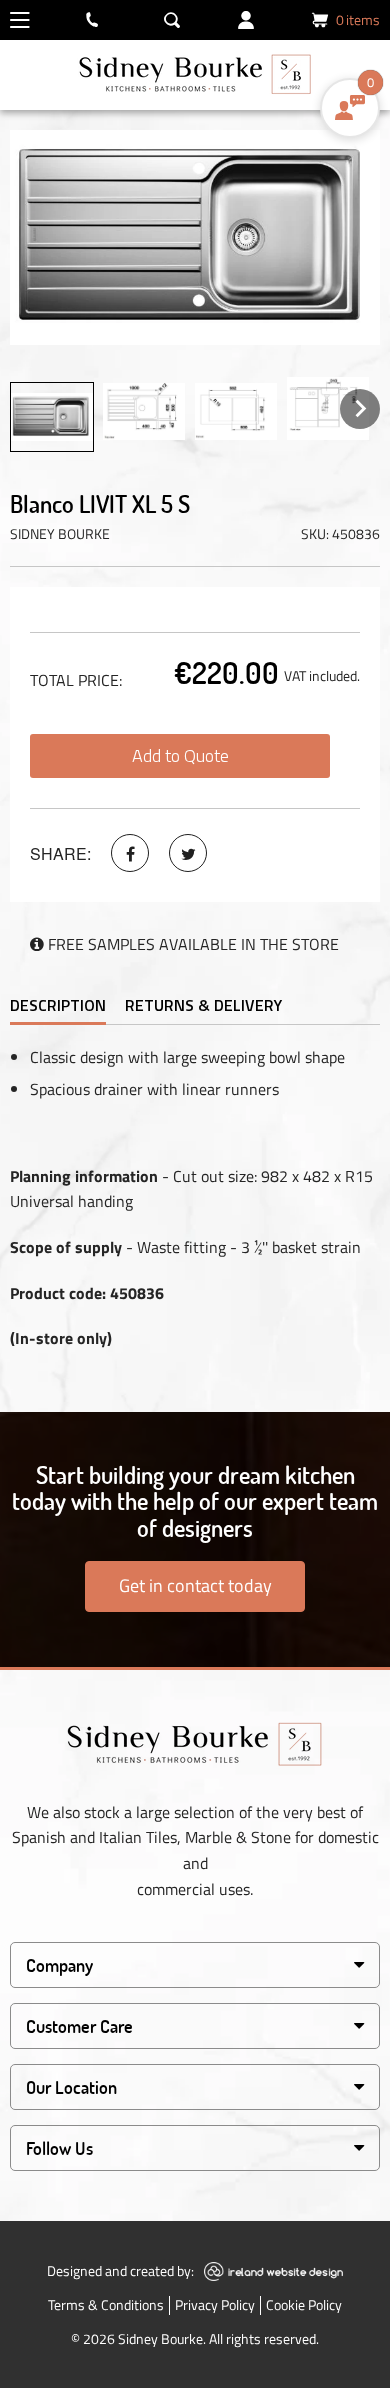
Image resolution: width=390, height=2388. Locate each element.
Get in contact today (195, 1585)
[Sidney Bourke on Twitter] (188, 853)
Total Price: (76, 680)
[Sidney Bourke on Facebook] (130, 853)
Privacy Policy (215, 2304)
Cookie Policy (304, 2304)
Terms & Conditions (106, 2304)
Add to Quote (180, 755)
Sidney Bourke (60, 533)
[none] (52, 417)
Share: (60, 853)
